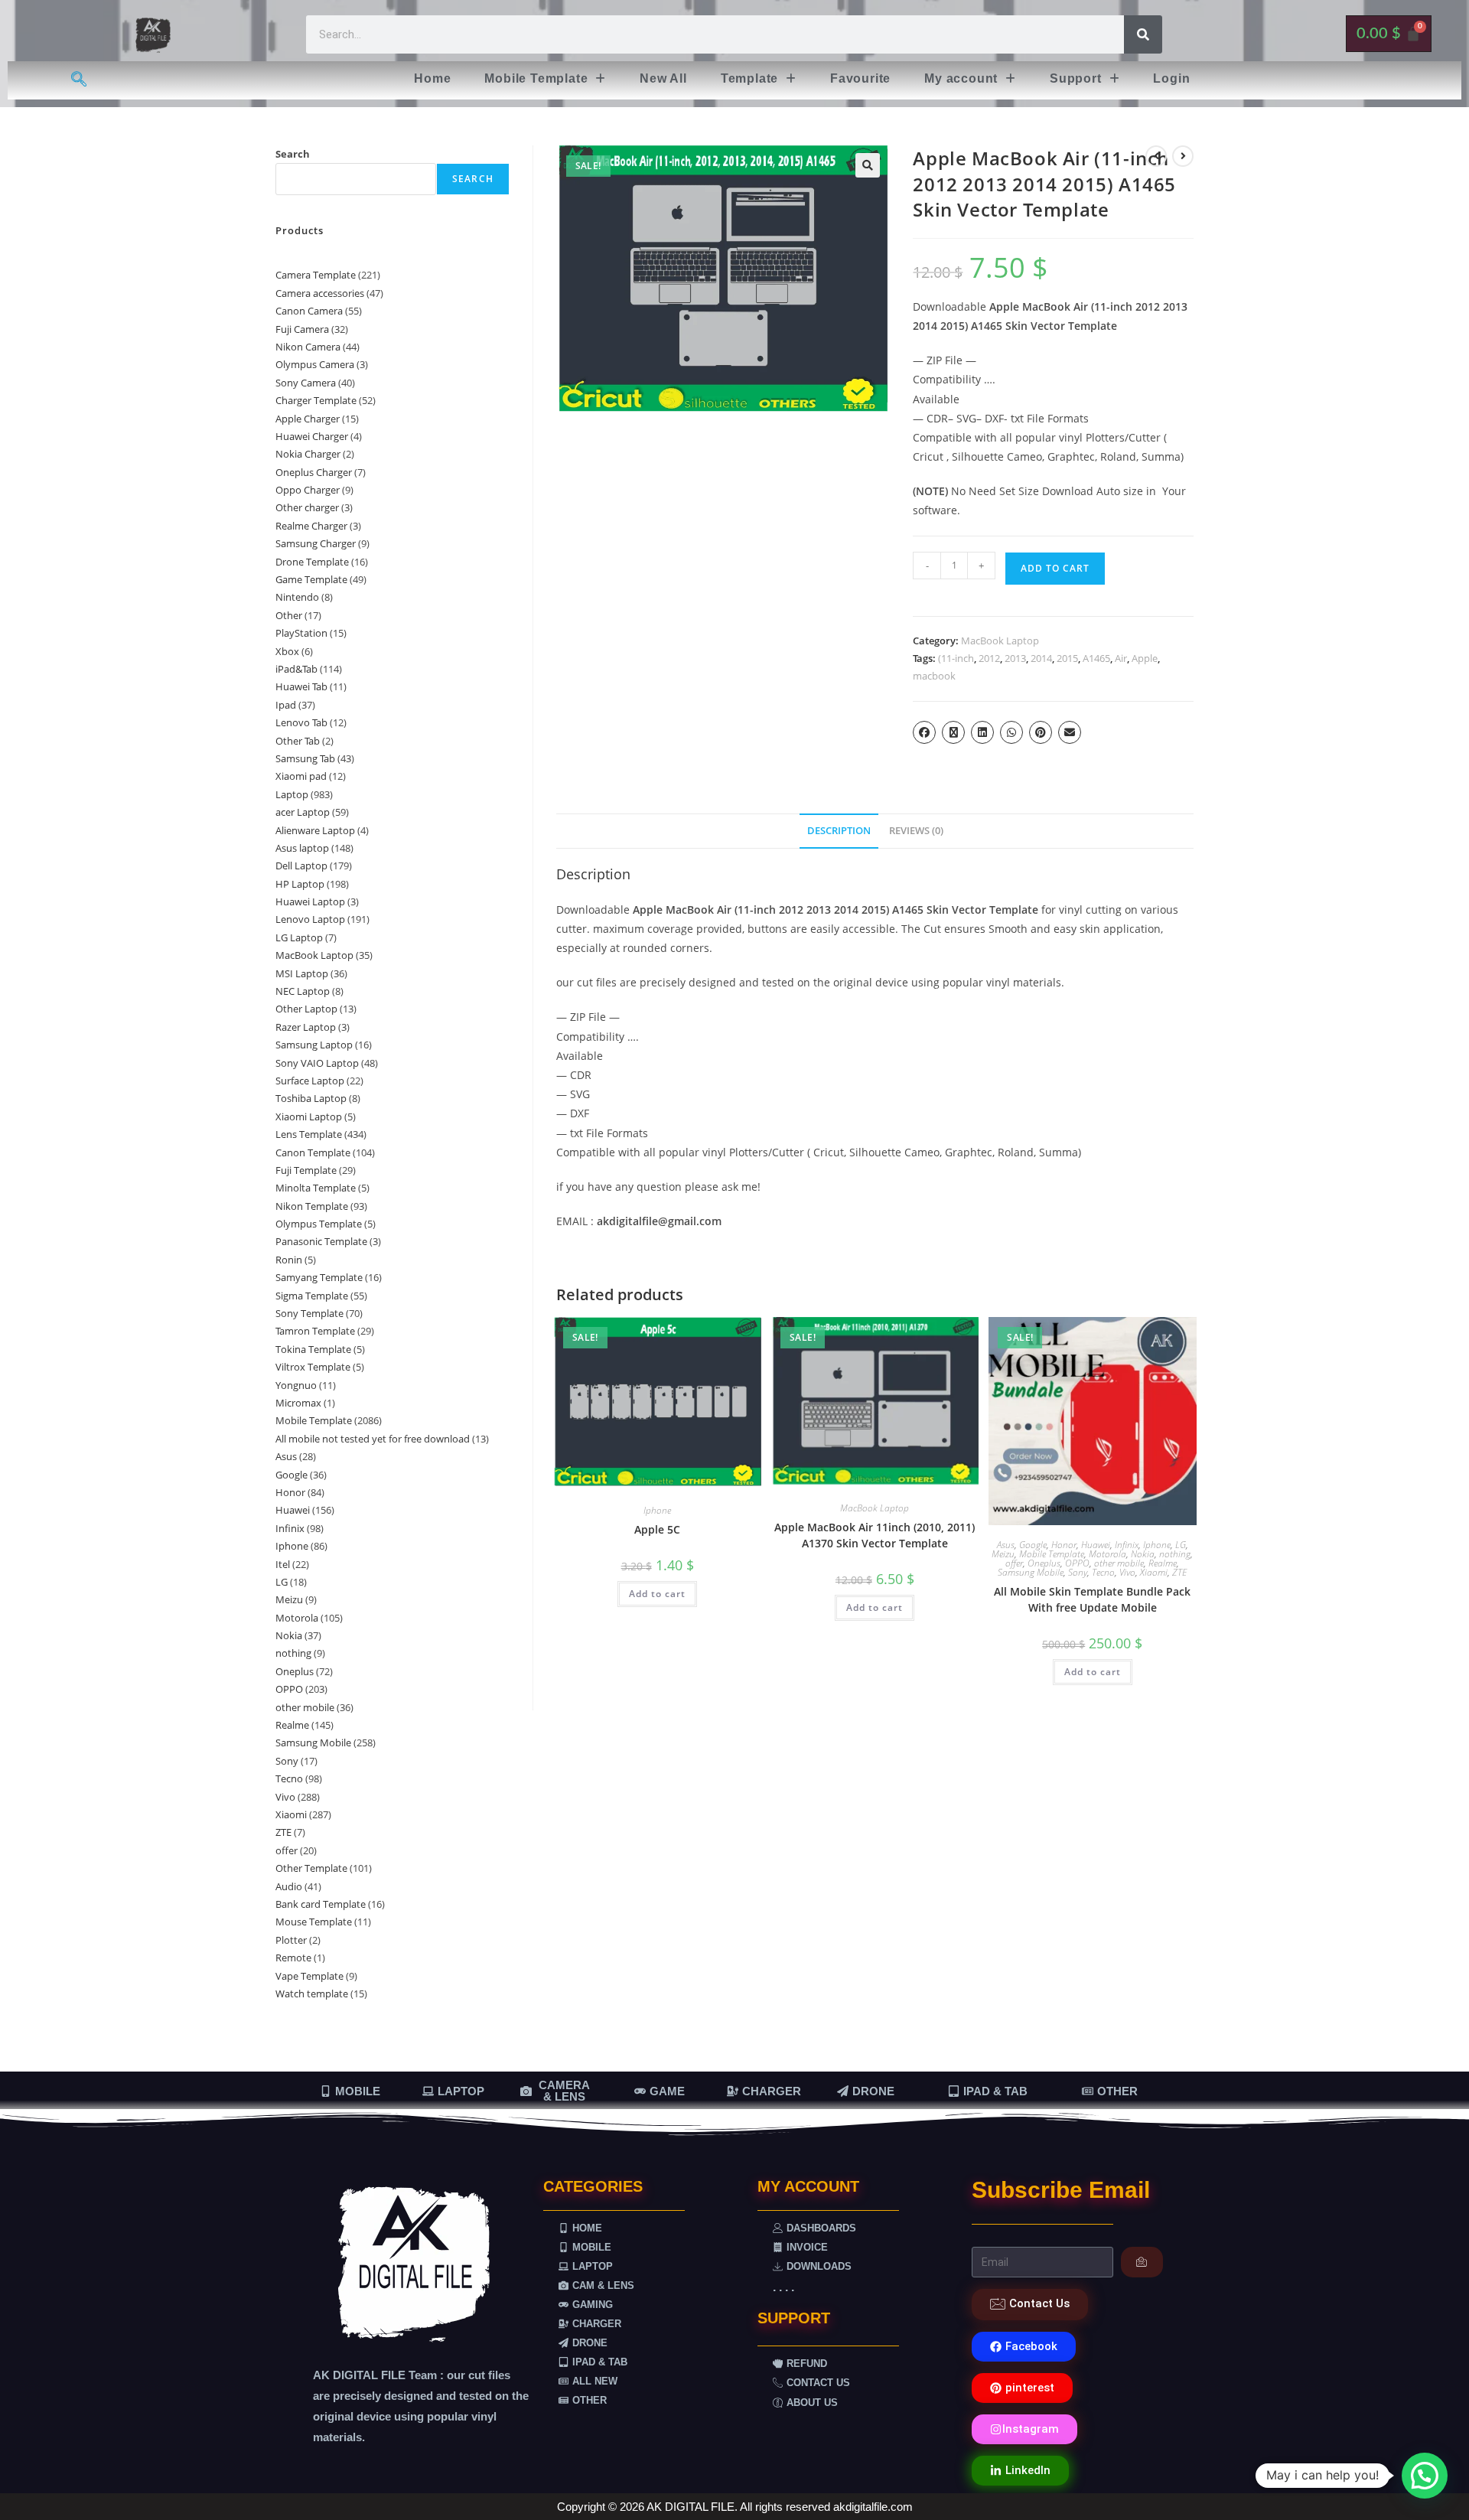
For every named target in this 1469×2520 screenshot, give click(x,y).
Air (1121, 658)
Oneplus (1044, 1563)
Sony (1078, 1572)
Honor (1064, 1545)
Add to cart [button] (657, 1594)
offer (1014, 1563)
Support (1076, 78)
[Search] (1143, 34)
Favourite (860, 78)
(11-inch (956, 658)
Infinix (1127, 1545)
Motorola (1107, 1554)
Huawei (1096, 1545)
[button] (545, 79)
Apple (1145, 658)
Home (432, 78)
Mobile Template (536, 78)
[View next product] (1183, 156)
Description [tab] (839, 831)
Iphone (657, 1510)
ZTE (1179, 1572)
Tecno (1103, 1572)
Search (293, 154)
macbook (934, 676)
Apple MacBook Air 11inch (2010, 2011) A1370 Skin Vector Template (875, 1535)
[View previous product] (1156, 156)
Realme (1163, 1563)
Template (749, 78)
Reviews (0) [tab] (916, 831)
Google (1033, 1545)
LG (1181, 1545)
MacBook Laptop (1000, 641)
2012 (989, 658)
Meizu (1003, 1554)
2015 (1067, 658)
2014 (1041, 658)
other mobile (1119, 1563)
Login (1171, 78)
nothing (1175, 1554)
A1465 (1096, 658)
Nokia (1143, 1554)
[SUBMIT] (1142, 2262)
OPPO (1077, 1563)
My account (961, 78)
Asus (1006, 1545)
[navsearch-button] (79, 80)
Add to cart (1055, 568)
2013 (1015, 658)
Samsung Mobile (1031, 1572)
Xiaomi (1154, 1572)
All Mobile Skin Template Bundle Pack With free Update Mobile (1092, 1599)
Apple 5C (657, 1529)
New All (663, 78)
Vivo (1127, 1572)
